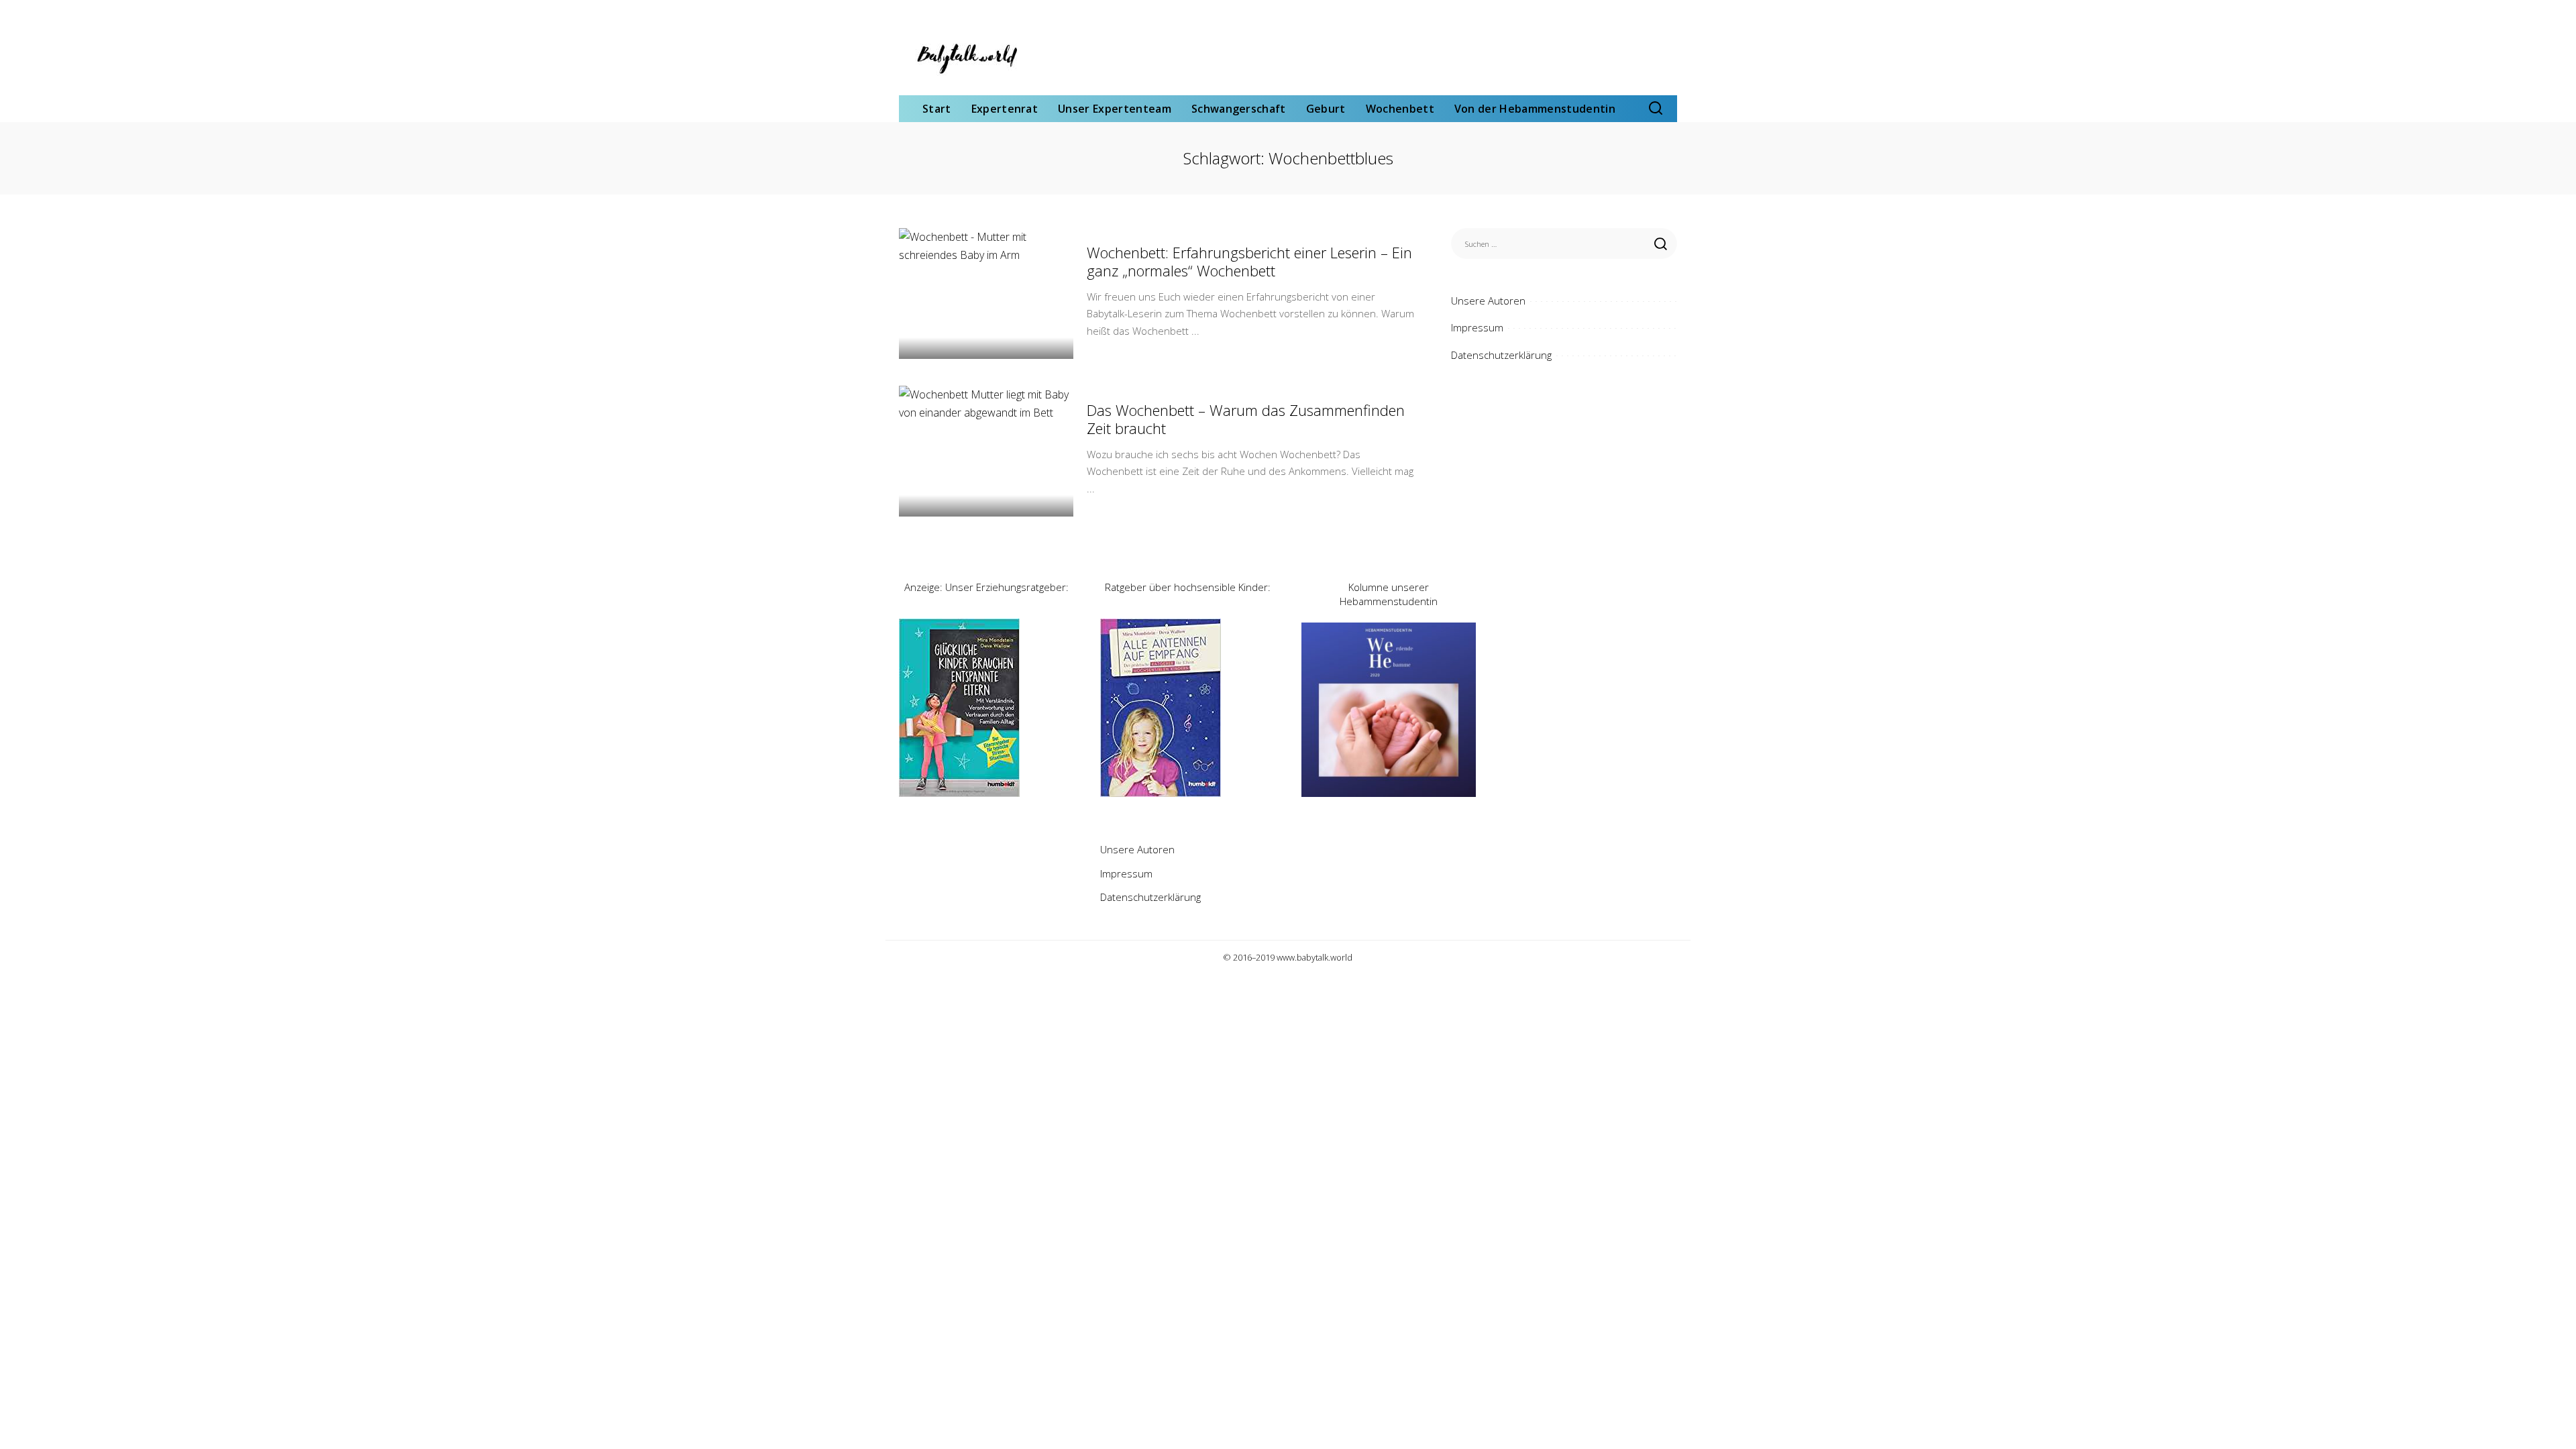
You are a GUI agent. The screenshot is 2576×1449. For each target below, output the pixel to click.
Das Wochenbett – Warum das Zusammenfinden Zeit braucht (1246, 419)
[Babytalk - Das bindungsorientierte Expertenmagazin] (966, 58)
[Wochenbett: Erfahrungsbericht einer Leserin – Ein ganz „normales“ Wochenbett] (986, 293)
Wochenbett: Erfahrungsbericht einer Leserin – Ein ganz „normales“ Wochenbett (1249, 262)
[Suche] (1656, 109)
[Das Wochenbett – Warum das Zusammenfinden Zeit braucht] (986, 451)
